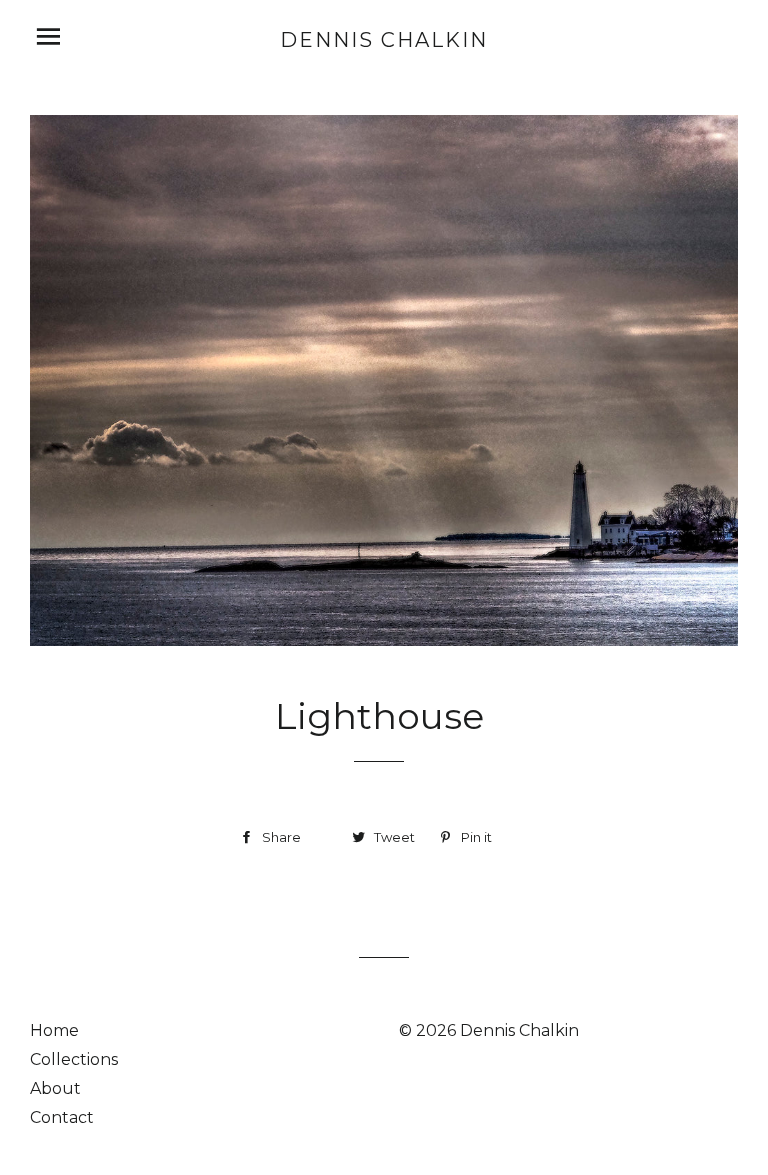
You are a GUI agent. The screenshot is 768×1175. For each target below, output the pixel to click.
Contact (62, 1117)
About (55, 1088)
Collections (74, 1059)
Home (54, 1030)
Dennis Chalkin (384, 40)
